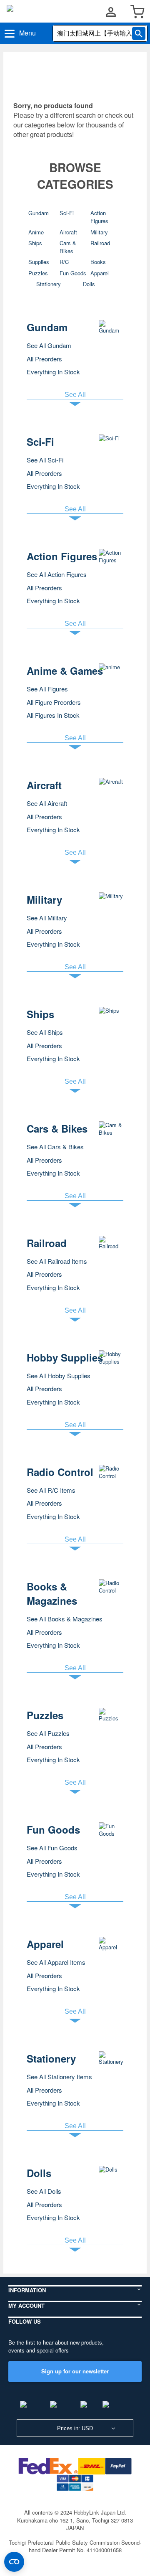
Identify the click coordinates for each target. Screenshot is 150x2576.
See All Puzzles (48, 1733)
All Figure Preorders (54, 702)
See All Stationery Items (59, 2077)
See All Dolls (44, 2191)
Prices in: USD (75, 2428)
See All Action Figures (57, 574)
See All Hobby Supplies (59, 1376)
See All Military (47, 918)
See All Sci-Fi (45, 460)
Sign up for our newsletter (75, 2371)
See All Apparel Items (56, 1962)
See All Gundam (49, 345)
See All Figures (47, 689)
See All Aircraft (47, 803)
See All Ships (45, 1032)
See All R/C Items (51, 1490)
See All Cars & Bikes (55, 1147)
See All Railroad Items (57, 1261)
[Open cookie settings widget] (14, 2562)
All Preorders (44, 359)
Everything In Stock (53, 372)
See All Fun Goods (52, 1848)
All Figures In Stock (53, 715)
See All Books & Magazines (65, 1619)
